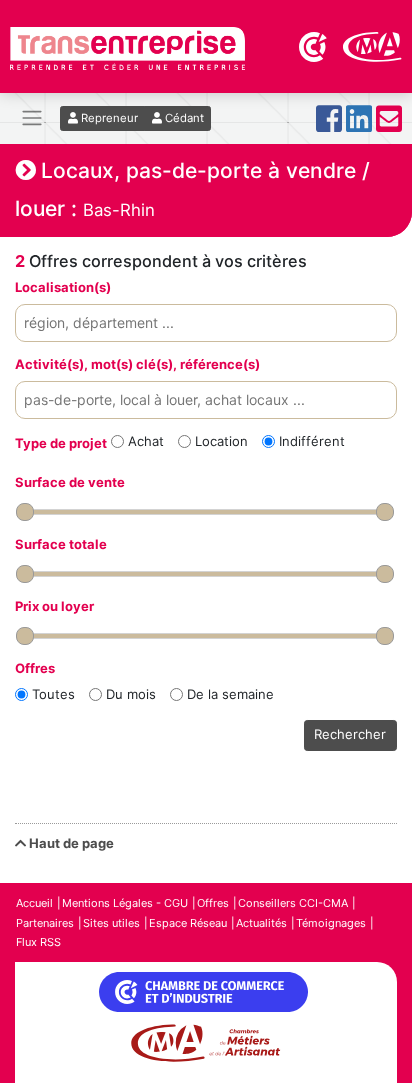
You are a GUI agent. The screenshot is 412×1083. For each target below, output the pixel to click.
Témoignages (331, 923)
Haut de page (70, 843)
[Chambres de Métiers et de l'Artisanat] (372, 45)
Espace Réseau (188, 923)
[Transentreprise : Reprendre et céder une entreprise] (127, 47)
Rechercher (350, 734)
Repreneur (108, 118)
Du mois (131, 694)
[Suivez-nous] (329, 124)
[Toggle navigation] (32, 118)
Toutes (53, 694)
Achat (146, 441)
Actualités (261, 923)
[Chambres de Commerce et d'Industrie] (314, 45)
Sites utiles (111, 923)
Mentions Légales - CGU (125, 903)
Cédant (183, 118)
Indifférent (312, 441)
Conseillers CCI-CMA (293, 903)
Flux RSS (38, 942)
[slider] (25, 512)
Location (221, 441)
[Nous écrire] (389, 124)
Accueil (34, 903)
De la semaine (230, 694)
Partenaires (45, 923)
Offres (213, 903)
